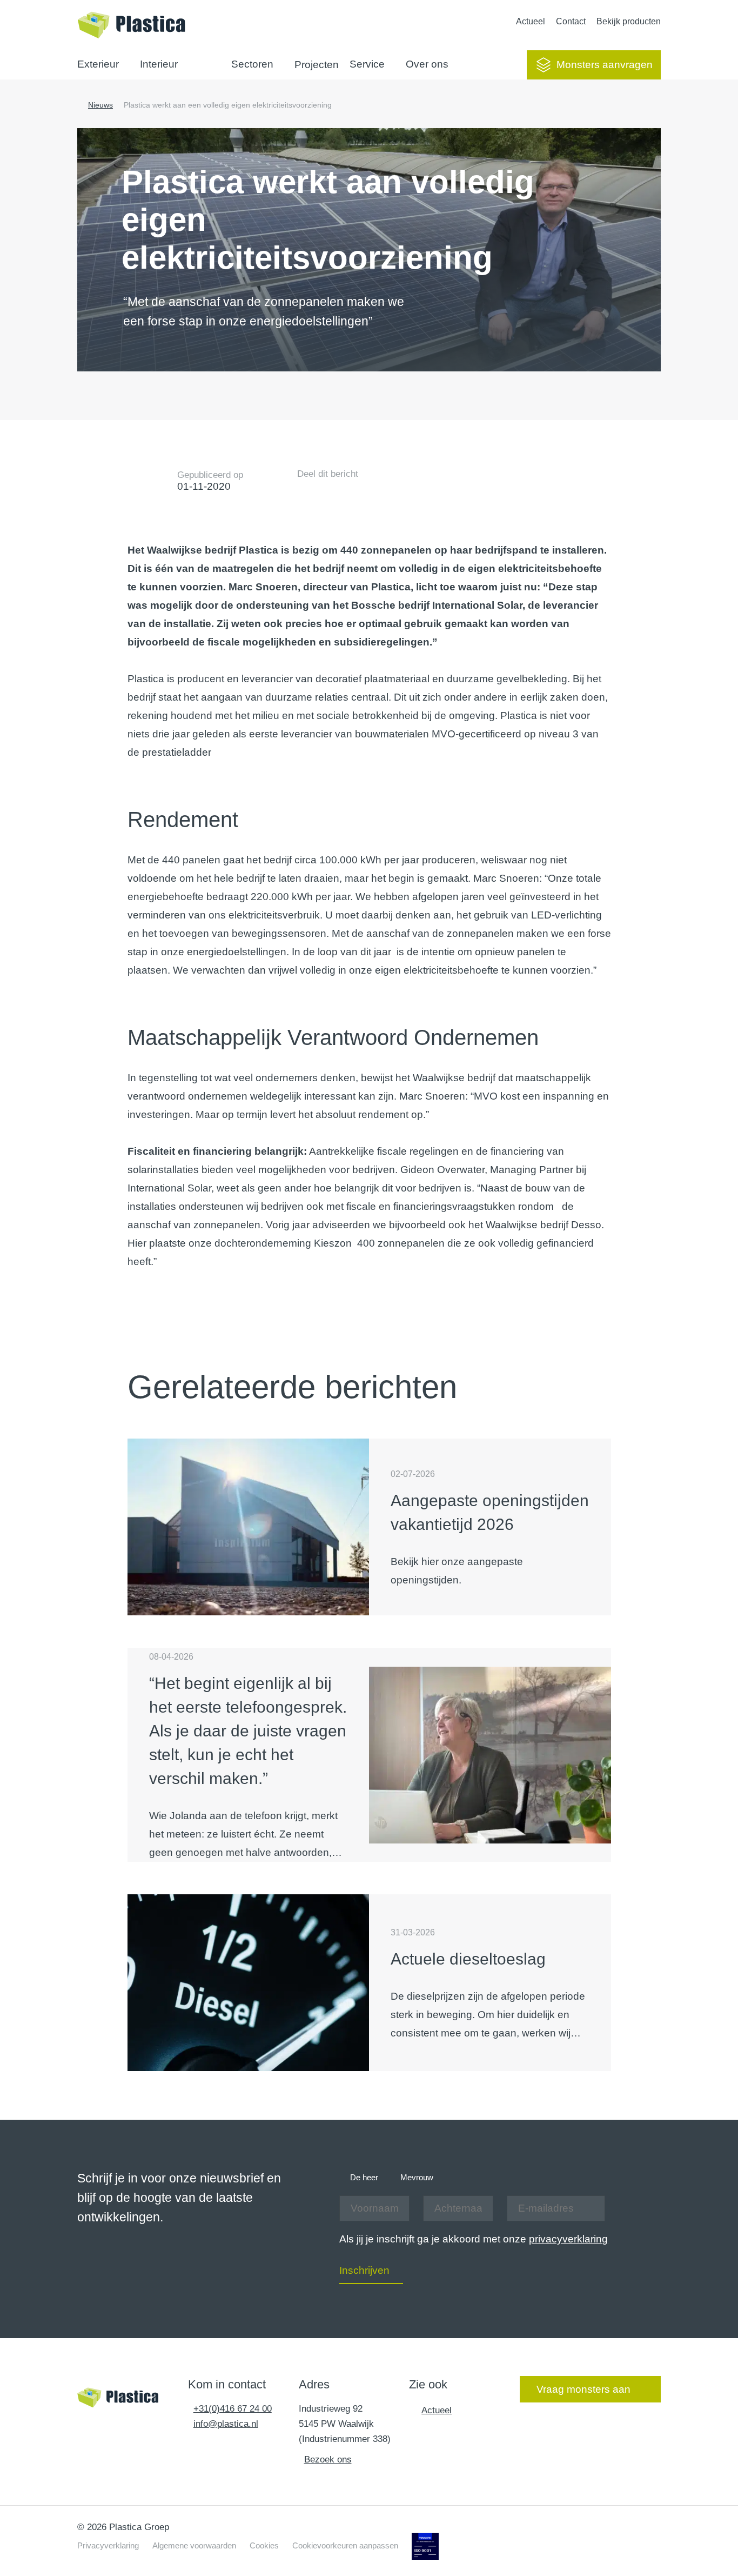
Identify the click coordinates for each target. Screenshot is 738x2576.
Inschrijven (364, 2270)
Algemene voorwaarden (194, 2545)
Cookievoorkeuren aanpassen (345, 2545)
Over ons (427, 64)
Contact (571, 21)
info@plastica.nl (226, 2424)
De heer (364, 2177)
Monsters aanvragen (605, 65)
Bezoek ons (328, 2459)
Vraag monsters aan (583, 2389)
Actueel (531, 21)
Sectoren (252, 64)
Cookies (264, 2545)
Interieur (159, 64)
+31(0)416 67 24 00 (233, 2409)
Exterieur (98, 64)
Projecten (317, 65)
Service (367, 64)
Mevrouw (417, 2177)
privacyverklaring (568, 2239)
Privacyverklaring (108, 2545)
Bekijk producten (629, 21)
